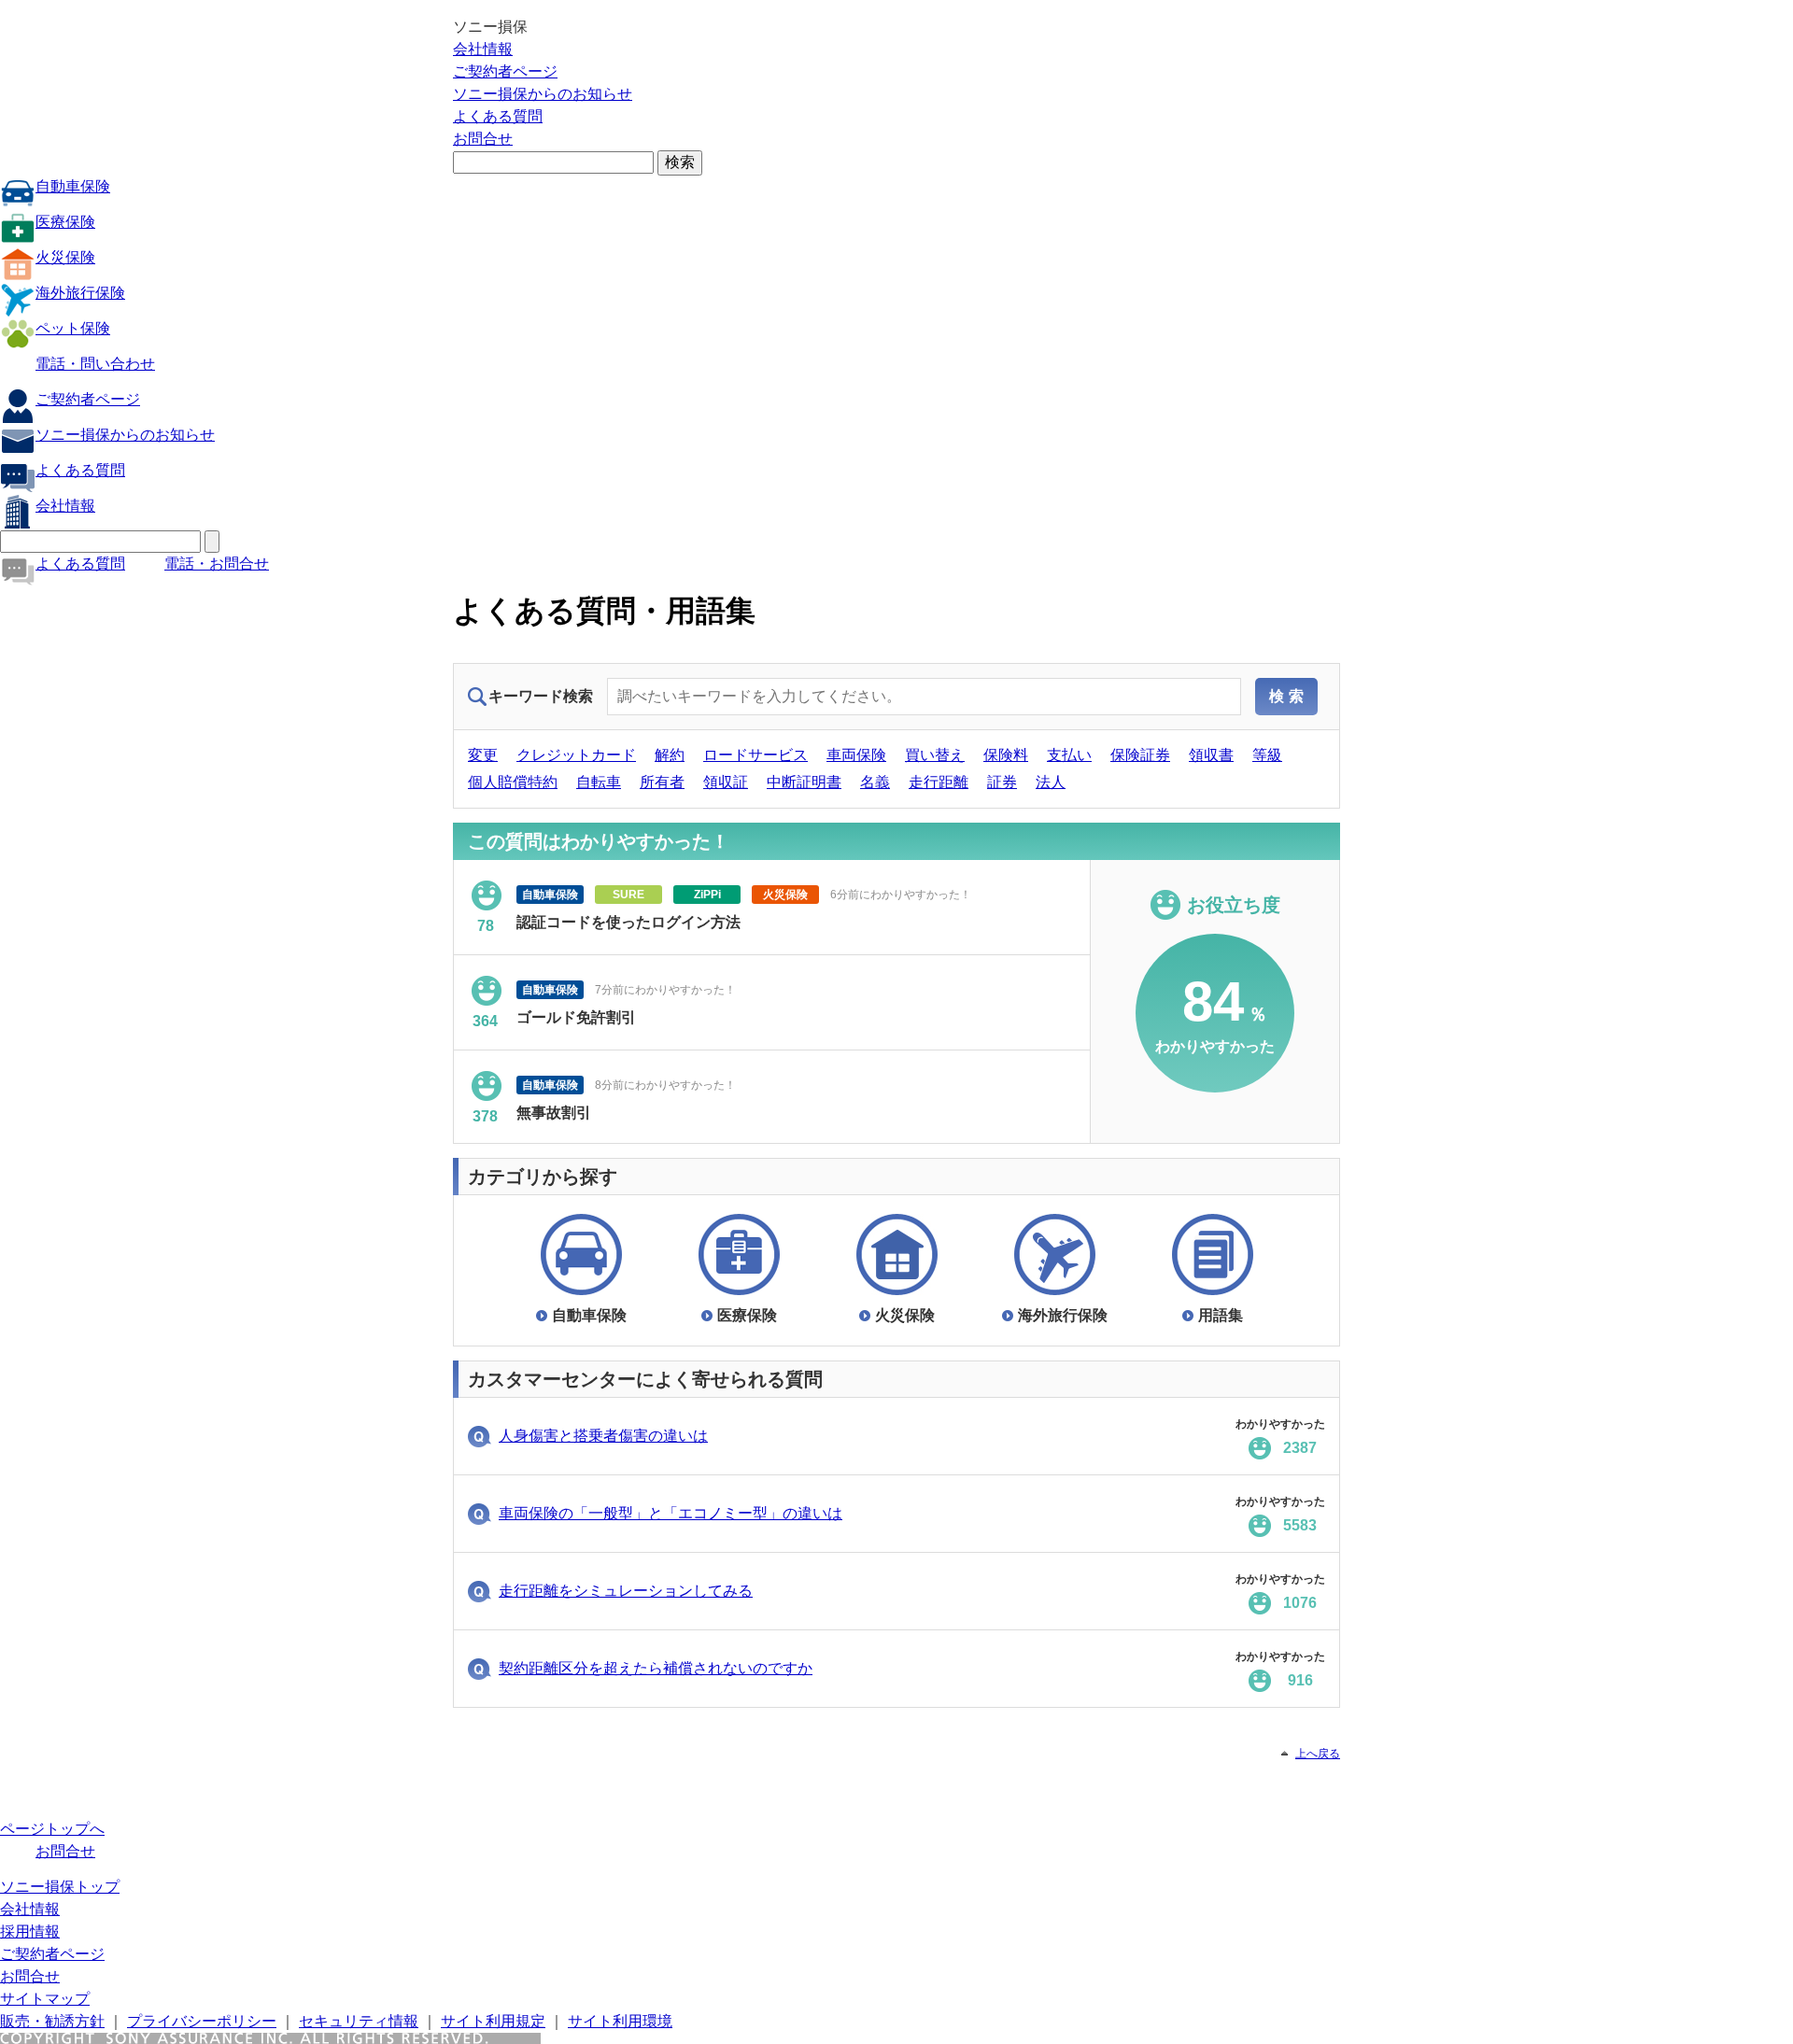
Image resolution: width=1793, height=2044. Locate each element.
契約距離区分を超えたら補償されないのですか (656, 1668)
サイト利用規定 (493, 2021)
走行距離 (939, 782)
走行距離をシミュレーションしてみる (626, 1591)
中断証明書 (804, 782)
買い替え (935, 755)
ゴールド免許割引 (576, 1017)
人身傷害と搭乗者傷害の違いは (603, 1436)
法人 (1051, 782)
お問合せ (483, 139)
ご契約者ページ (505, 71)
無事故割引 (554, 1113)
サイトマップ (45, 1999)
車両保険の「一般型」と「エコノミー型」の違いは (671, 1513)
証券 (1002, 782)
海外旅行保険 (80, 293)
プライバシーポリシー (202, 2021)
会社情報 (483, 49)
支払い (1069, 755)
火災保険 (65, 257)
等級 (1267, 755)
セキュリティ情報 (359, 2021)
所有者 (662, 782)
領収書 (1211, 755)
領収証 (726, 782)
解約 (670, 755)
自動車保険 (73, 186)
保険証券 (1140, 755)
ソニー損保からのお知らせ (543, 94)
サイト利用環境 (620, 2021)
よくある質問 (498, 116)
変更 (483, 755)
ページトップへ (52, 1829)
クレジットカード (576, 755)
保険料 (1006, 755)
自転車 (599, 782)
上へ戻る (1318, 1754)
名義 (875, 782)
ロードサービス (755, 755)
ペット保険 (73, 328)
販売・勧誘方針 (52, 2021)
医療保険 (65, 222)
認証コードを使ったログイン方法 (628, 922)
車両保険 (856, 755)
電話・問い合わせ (95, 364)
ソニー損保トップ (60, 1887)
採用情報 (30, 1931)
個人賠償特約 (513, 782)
